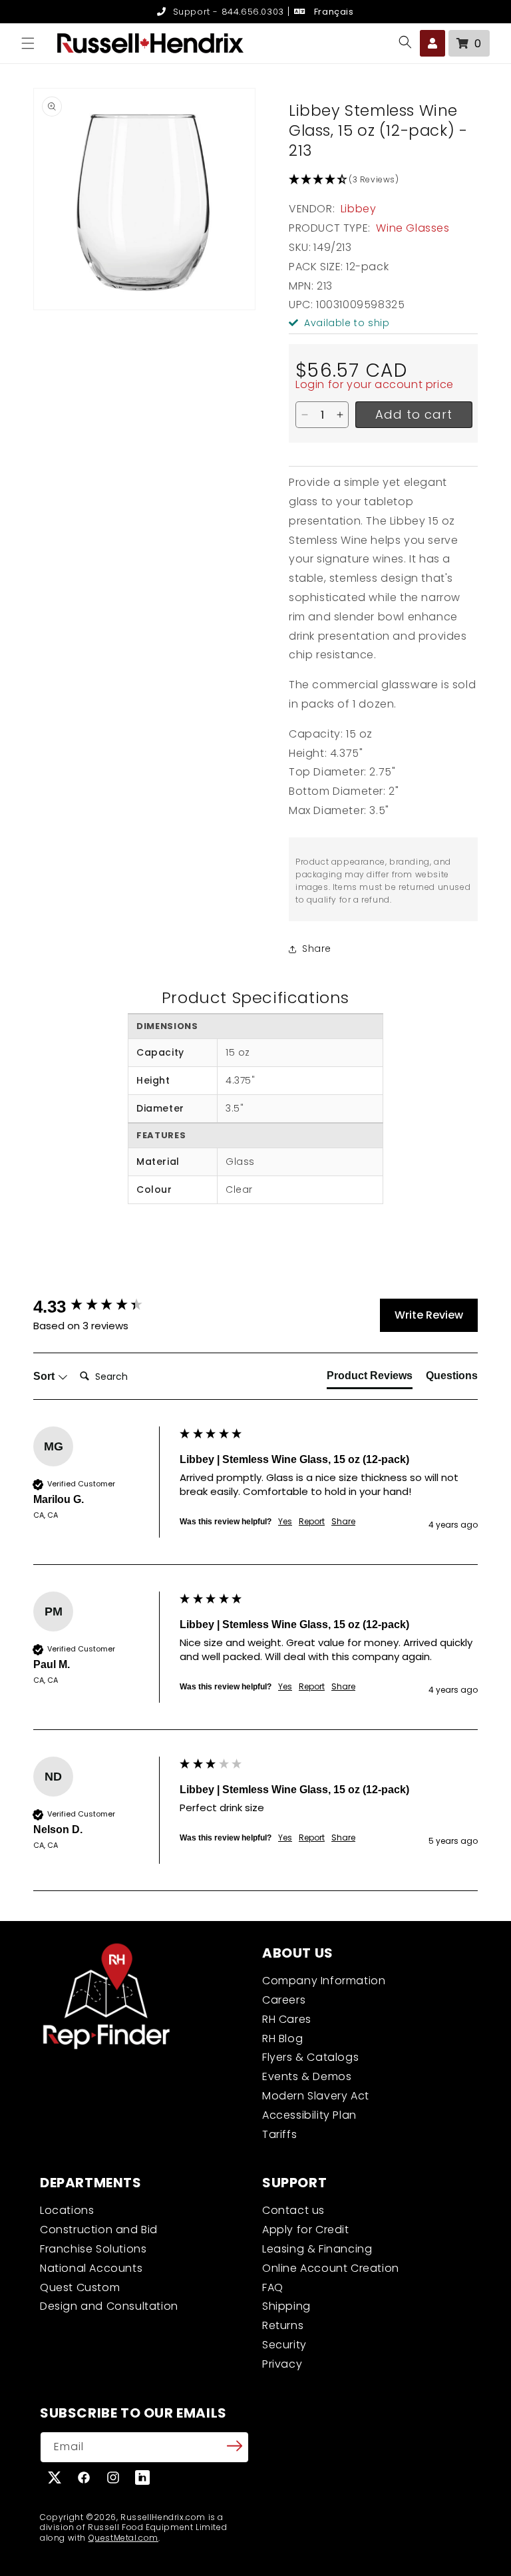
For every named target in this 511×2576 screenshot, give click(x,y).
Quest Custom (80, 2287)
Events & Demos (307, 2076)
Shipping (286, 2306)
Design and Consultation (109, 2306)
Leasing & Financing (317, 2249)
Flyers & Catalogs (310, 2057)
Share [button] (317, 949)
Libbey (359, 209)
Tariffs (279, 2134)
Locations (67, 2210)
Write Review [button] (429, 1315)
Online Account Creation (331, 2268)
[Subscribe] (234, 2446)
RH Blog (282, 2039)
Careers (284, 2000)
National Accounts (91, 2268)
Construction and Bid (99, 2230)
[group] (103, 1307)
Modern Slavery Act (316, 2096)
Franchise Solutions (93, 2249)
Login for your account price (375, 384)
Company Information (324, 1981)
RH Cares (287, 2019)
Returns (283, 2325)
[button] (28, 43)
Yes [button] (285, 1522)
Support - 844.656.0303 (227, 12)
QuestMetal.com (123, 2538)
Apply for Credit (306, 2230)
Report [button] (312, 1522)
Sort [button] (45, 1376)
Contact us (293, 2210)
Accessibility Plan (309, 2115)
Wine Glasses (413, 228)
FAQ (273, 2287)
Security (284, 2345)
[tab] (370, 1379)
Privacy (282, 2364)
